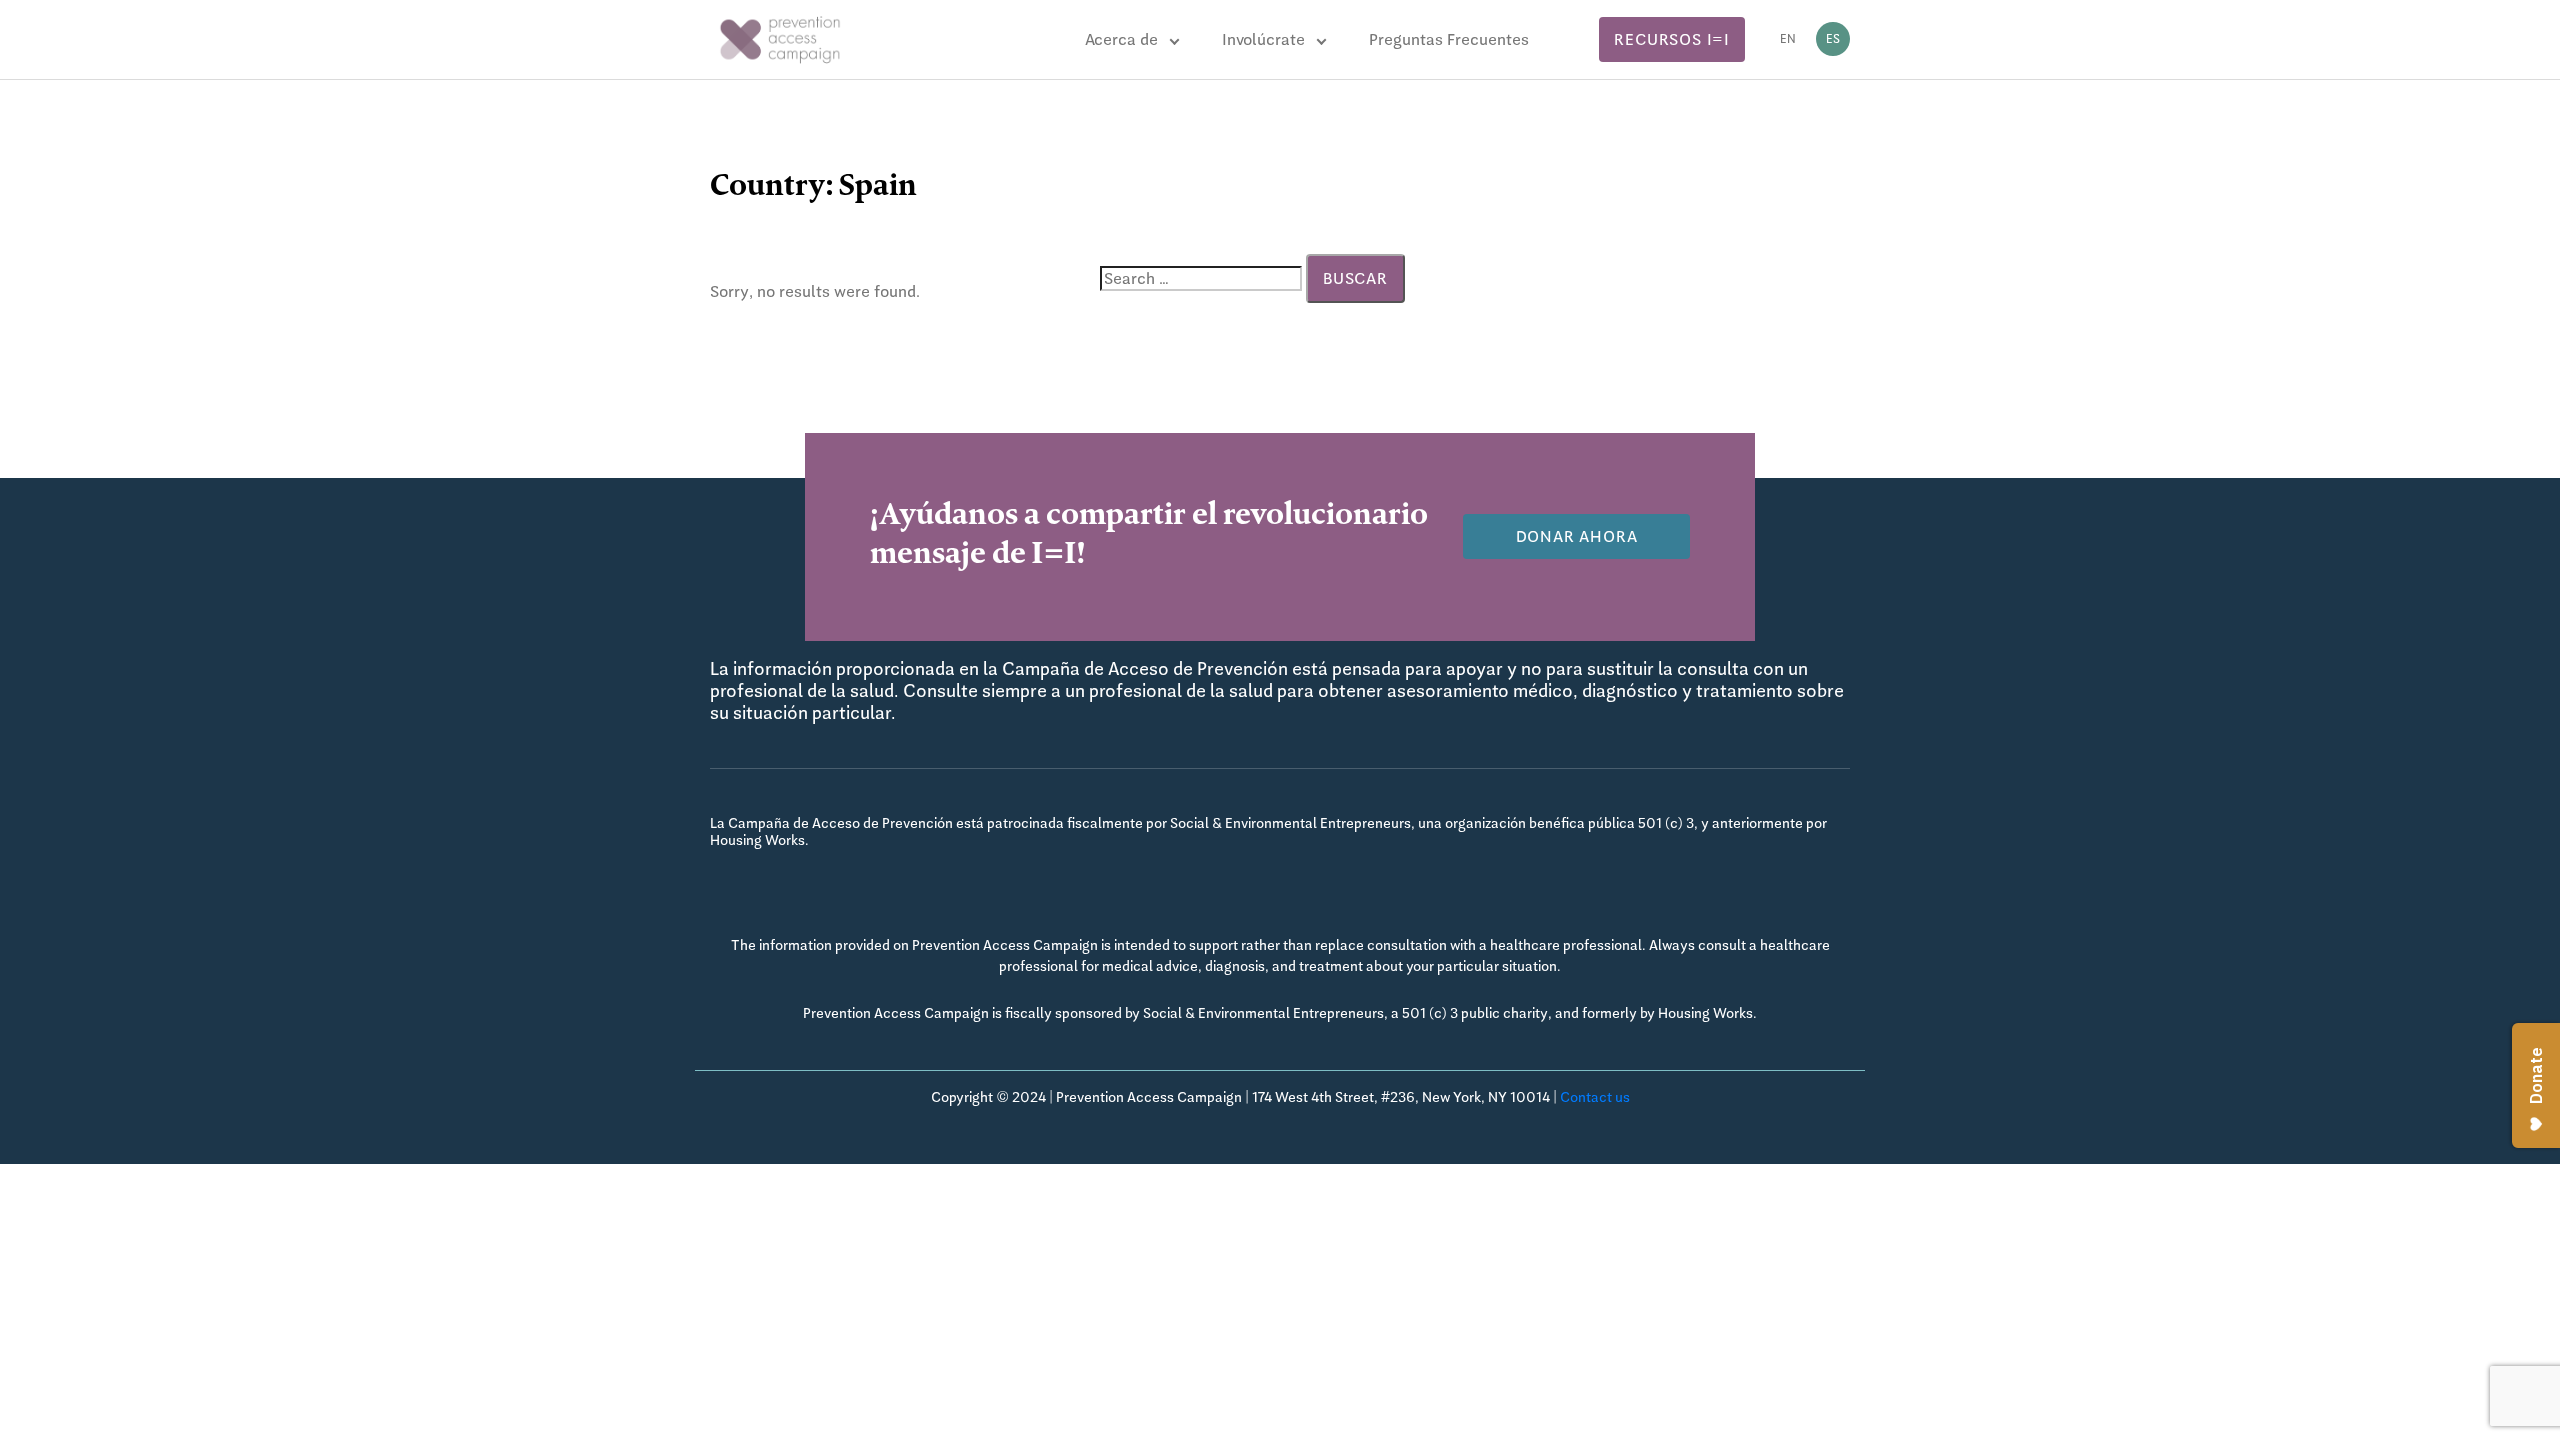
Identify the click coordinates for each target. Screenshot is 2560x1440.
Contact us (1595, 1097)
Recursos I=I (1672, 39)
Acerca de (1121, 39)
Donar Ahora (1577, 536)
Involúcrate (1263, 39)
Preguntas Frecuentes (1449, 39)
